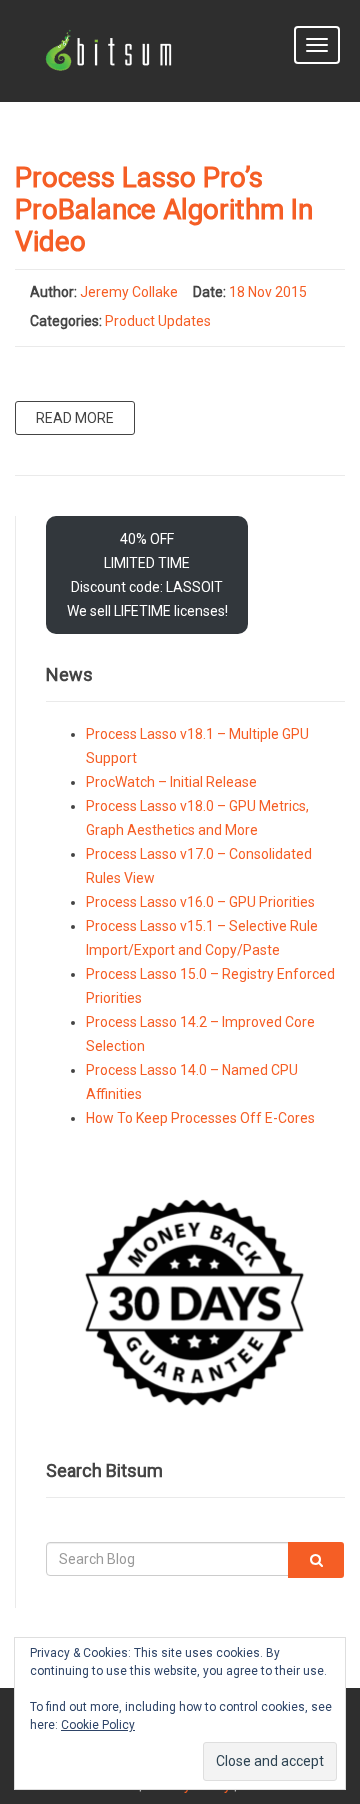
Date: (209, 292)
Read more (75, 418)
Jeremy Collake (129, 292)
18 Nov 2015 (268, 292)
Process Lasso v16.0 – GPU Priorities (200, 902)
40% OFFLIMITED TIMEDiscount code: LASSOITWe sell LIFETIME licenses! (147, 575)
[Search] (316, 1560)
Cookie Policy (98, 1725)
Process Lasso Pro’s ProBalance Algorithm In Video (164, 209)
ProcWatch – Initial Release (171, 782)
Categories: (66, 321)
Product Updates (158, 321)
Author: (53, 292)
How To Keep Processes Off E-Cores (200, 1118)
